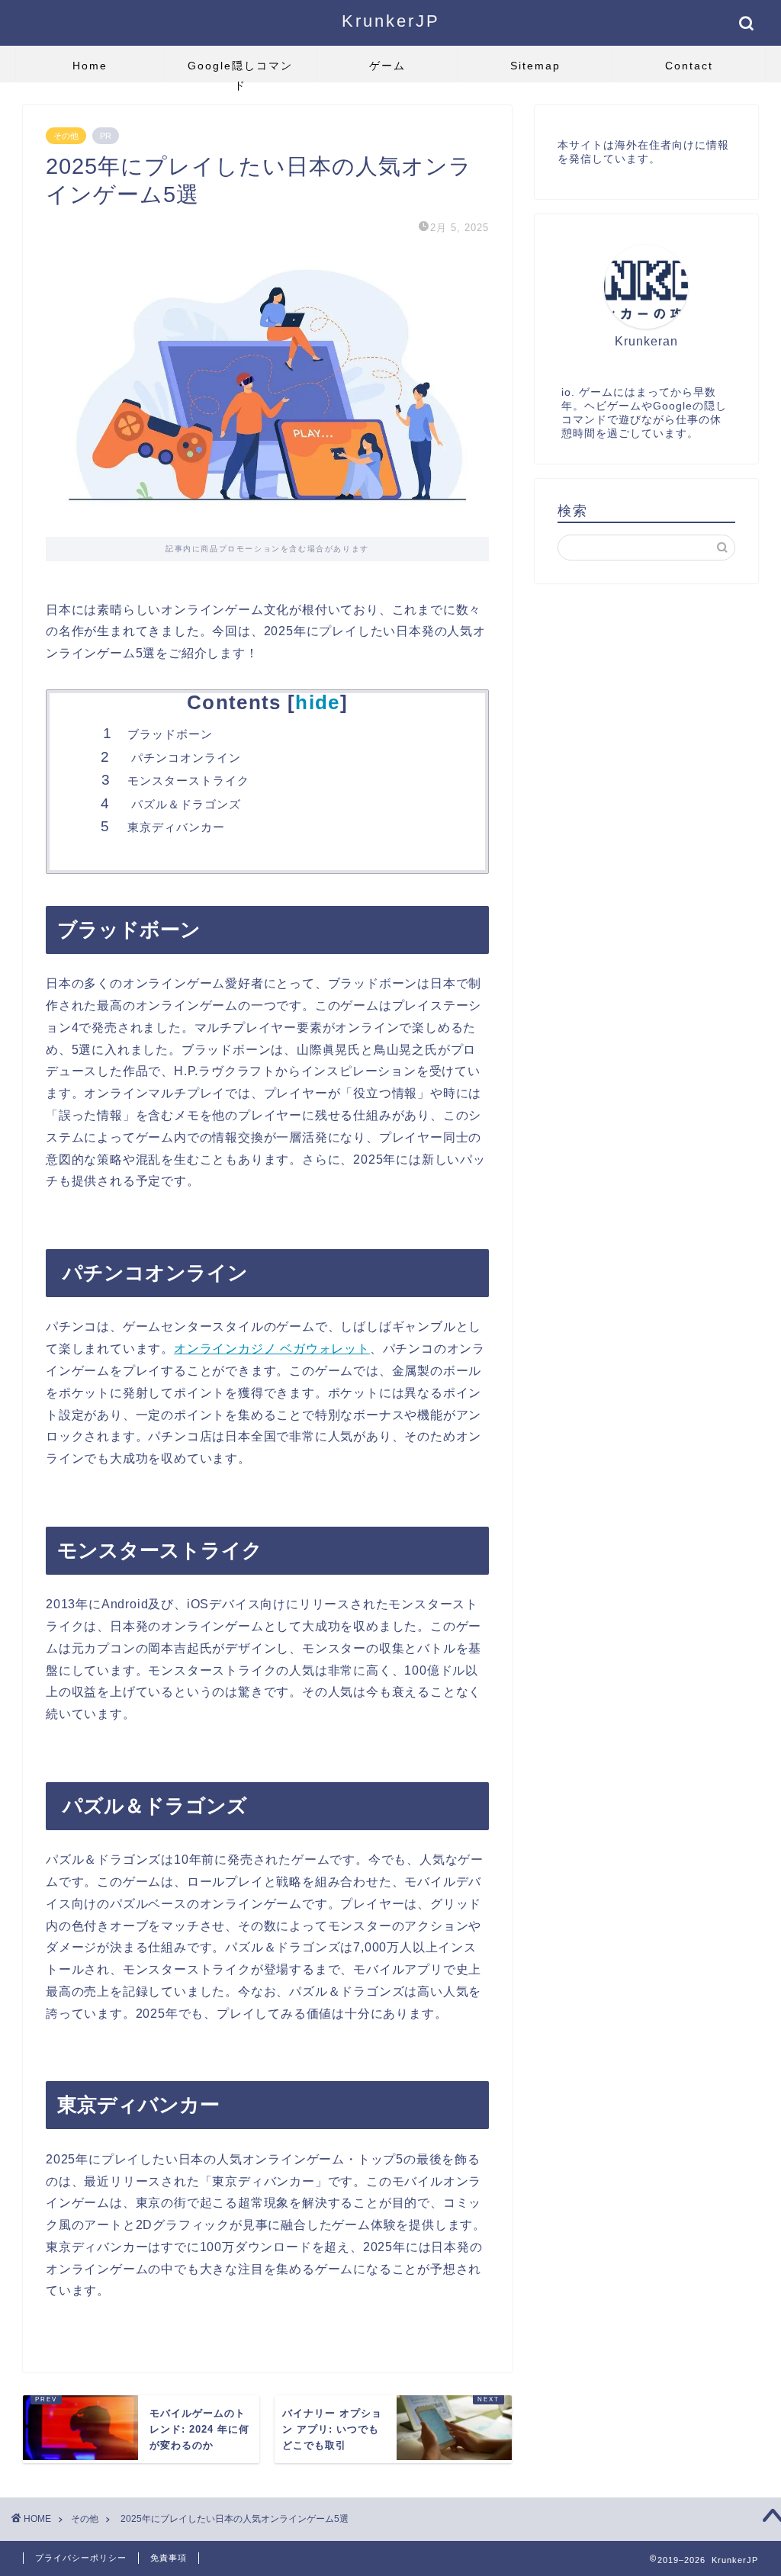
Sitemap (535, 66)
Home (90, 66)
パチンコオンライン (184, 758)
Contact (689, 66)
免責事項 (169, 2558)
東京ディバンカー (176, 827)
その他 (66, 136)
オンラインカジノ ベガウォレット (272, 1349)
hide (317, 702)
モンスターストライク (188, 781)
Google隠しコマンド (240, 71)
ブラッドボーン (170, 734)
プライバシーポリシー (81, 2558)
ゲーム (387, 66)
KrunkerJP (391, 21)
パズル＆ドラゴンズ (184, 804)
